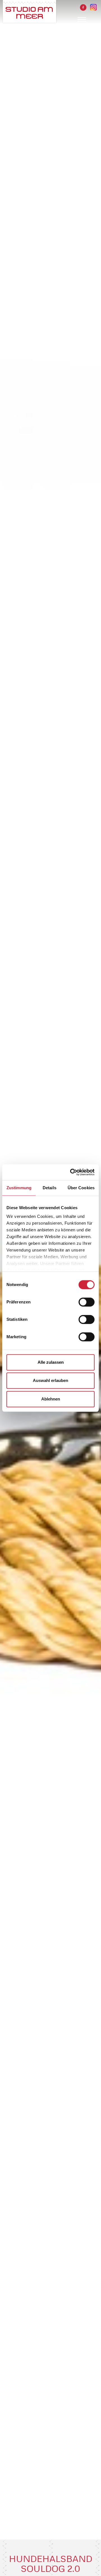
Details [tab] (50, 1188)
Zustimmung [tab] (19, 1188)
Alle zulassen (51, 1362)
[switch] (87, 1302)
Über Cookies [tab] (81, 1188)
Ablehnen (51, 1399)
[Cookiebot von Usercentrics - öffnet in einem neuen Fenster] (71, 1172)
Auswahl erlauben (50, 1380)
